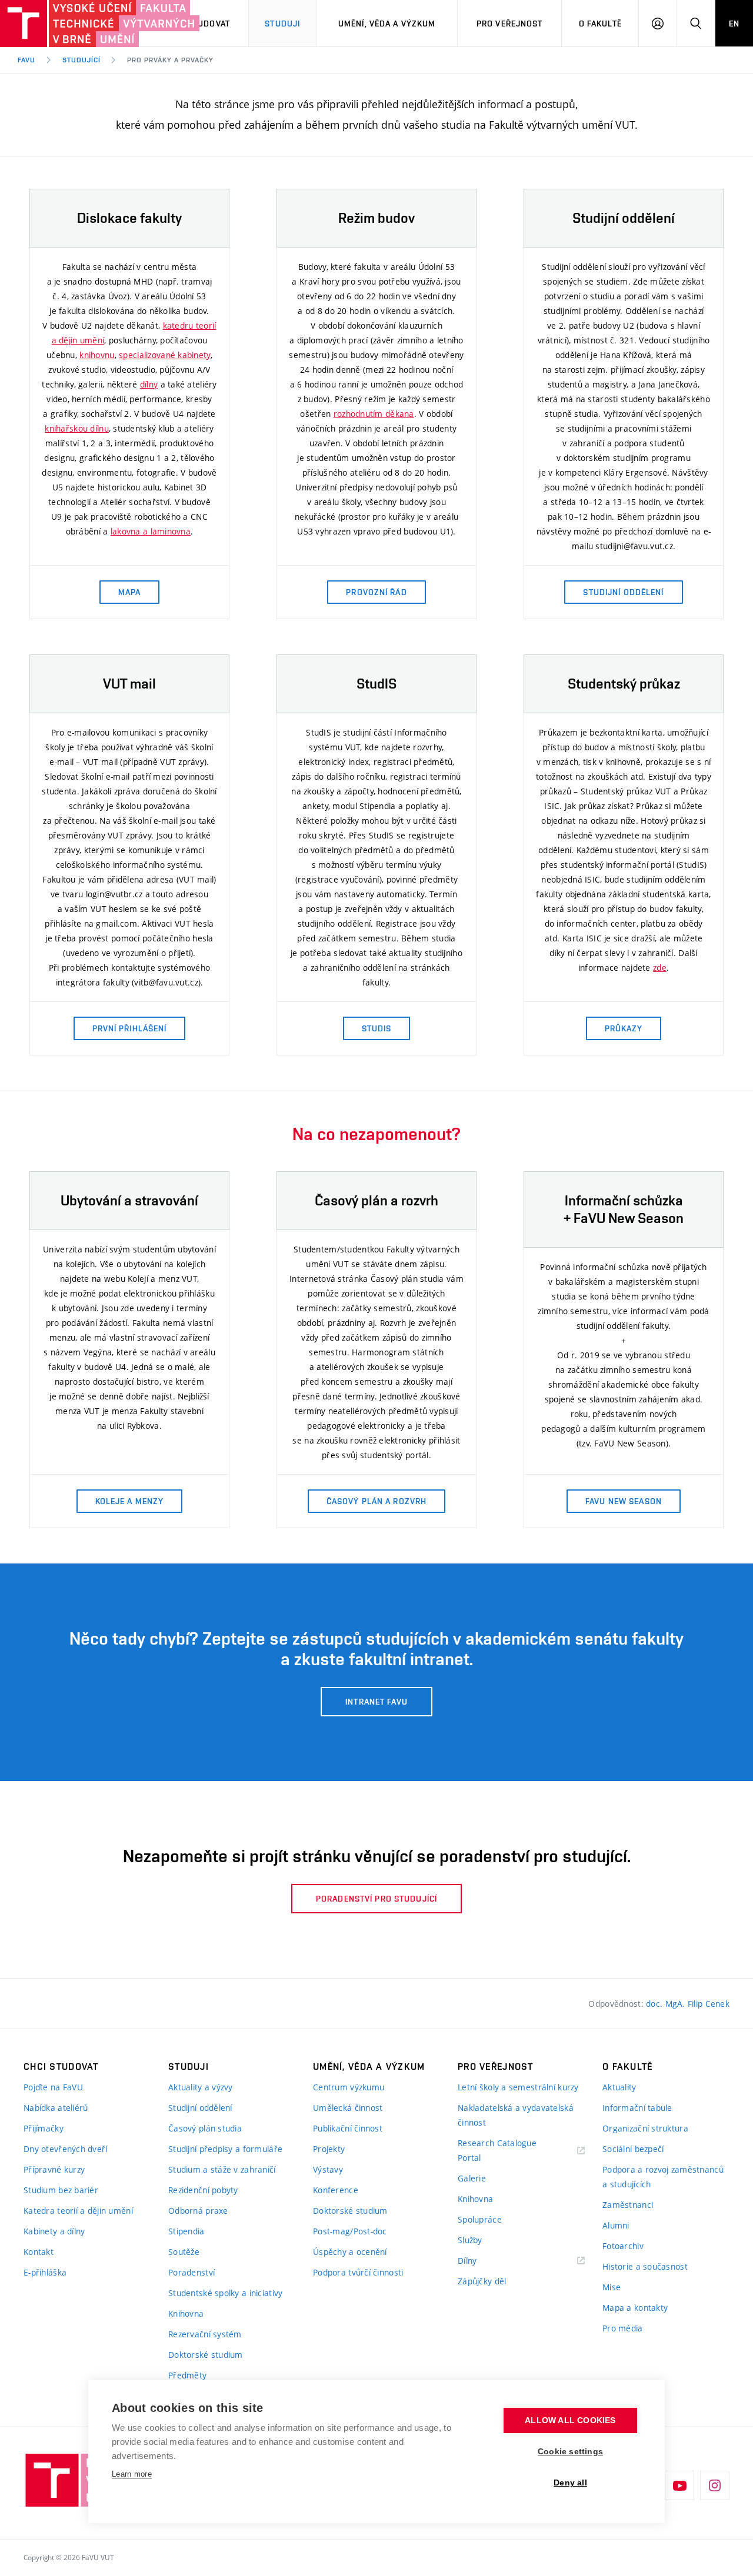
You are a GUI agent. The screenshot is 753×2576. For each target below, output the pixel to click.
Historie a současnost (645, 2266)
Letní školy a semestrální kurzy (518, 2087)
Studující (81, 60)
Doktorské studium (206, 2355)
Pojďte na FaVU (53, 2087)
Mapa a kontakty (635, 2308)
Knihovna (186, 2313)
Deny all (570, 2483)
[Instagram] (715, 2485)
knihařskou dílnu (76, 428)
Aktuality (619, 2087)
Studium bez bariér (61, 2190)
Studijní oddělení (200, 2108)
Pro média (623, 2328)
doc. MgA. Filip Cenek (688, 2004)
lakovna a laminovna (151, 531)
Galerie (472, 2178)
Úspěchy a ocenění (350, 2252)
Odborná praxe (198, 2211)
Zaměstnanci (628, 2205)
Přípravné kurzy (54, 2169)
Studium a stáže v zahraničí (222, 2169)
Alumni (616, 2225)
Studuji (282, 24)
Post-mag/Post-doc (350, 2231)
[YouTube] (679, 2485)
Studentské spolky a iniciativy (225, 2293)
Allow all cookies (570, 2420)
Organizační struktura (645, 2128)
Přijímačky (44, 2128)
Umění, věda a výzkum (387, 24)
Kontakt (39, 2252)
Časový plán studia (205, 2128)
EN (734, 24)
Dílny (467, 2261)
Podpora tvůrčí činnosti (358, 2272)
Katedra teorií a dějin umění (78, 2211)
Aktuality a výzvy (201, 2087)
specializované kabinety (164, 355)
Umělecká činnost (348, 2108)
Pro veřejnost (510, 24)
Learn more (132, 2474)
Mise (612, 2287)
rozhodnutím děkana (374, 414)
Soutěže (184, 2252)
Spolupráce (480, 2219)
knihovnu (97, 355)
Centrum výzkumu (349, 2087)
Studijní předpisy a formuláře (225, 2149)
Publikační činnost (348, 2128)
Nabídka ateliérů (56, 2108)
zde (660, 968)
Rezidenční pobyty (203, 2190)
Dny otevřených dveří (66, 2149)
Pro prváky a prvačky (170, 60)
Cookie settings (570, 2452)
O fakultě (600, 24)
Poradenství (191, 2272)
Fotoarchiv (623, 2246)
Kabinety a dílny (54, 2231)
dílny (149, 384)
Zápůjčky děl (482, 2281)
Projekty (329, 2149)
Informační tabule (637, 2108)
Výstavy (328, 2169)
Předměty (187, 2375)
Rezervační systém (205, 2334)
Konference (336, 2190)
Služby (470, 2240)
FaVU (26, 60)
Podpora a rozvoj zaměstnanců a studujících (663, 2177)
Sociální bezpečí (633, 2149)
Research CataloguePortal (497, 2150)
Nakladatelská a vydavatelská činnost (516, 2115)
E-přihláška (45, 2272)
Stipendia (186, 2231)
